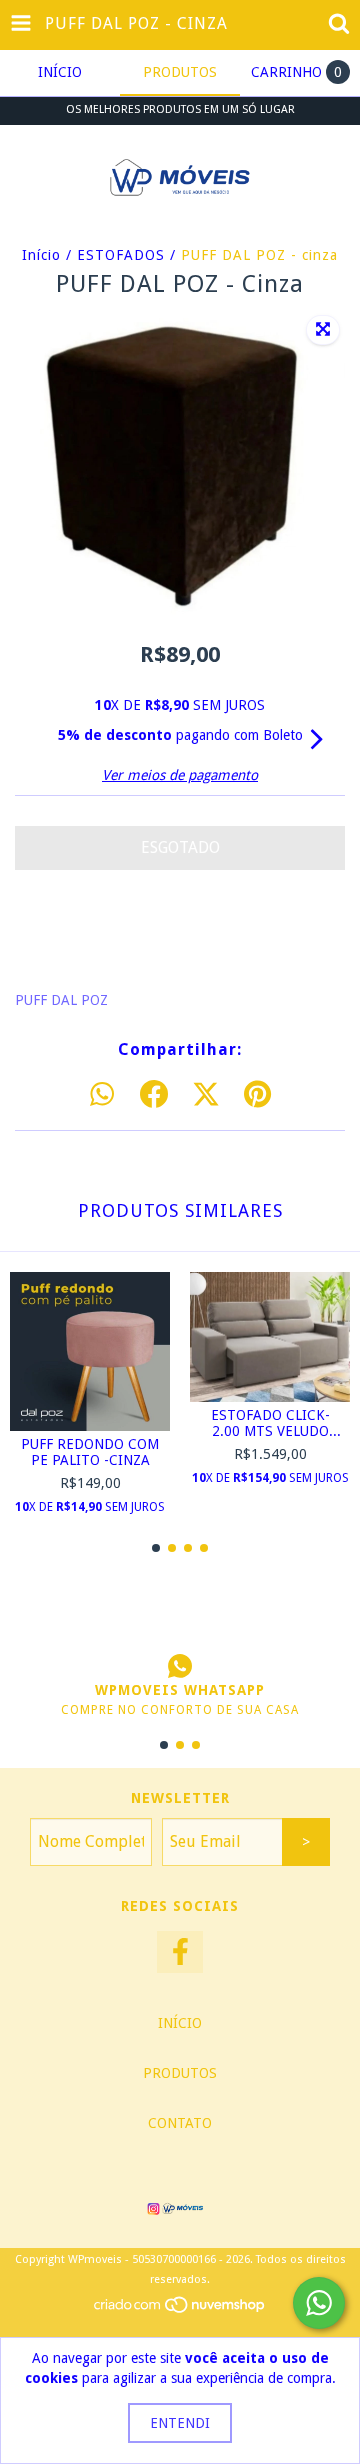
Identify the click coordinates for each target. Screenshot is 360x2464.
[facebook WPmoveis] (180, 1952)
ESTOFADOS (121, 255)
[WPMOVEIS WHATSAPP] (180, 1666)
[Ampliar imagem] (323, 330)
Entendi (180, 2423)
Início (41, 255)
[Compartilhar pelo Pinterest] (257, 1095)
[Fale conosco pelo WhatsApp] (319, 2303)
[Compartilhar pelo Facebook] (154, 1095)
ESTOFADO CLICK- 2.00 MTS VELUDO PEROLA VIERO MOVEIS (270, 1423)
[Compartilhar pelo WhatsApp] (102, 1095)
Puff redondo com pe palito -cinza (90, 1452)
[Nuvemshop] (180, 2311)
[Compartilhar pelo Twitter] (206, 1095)
